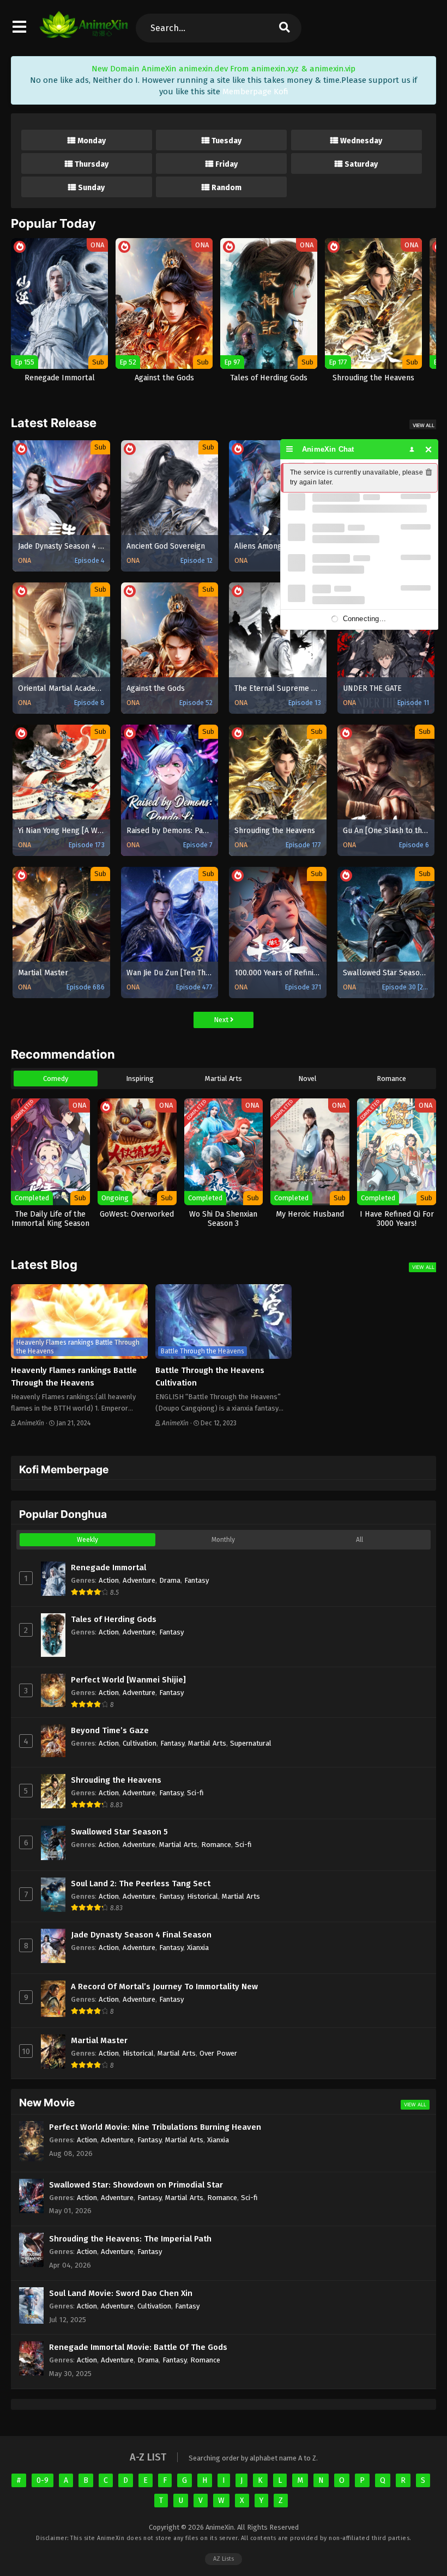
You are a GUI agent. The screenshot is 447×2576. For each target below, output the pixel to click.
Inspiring (140, 1079)
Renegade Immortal (108, 1568)
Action (109, 1580)
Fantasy (197, 1580)
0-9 (43, 2480)
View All (424, 425)
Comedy (56, 1079)
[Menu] (290, 449)
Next (222, 1020)
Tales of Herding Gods (114, 1619)
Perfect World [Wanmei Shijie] (128, 1680)
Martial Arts (224, 1079)
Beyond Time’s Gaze (110, 1730)
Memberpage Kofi (255, 92)
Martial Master (99, 2040)
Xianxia (198, 1948)
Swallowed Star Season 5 (119, 1832)
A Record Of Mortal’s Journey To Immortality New (164, 1986)
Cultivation (140, 1743)
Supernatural (251, 1743)
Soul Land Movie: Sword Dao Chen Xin (121, 2293)
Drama (170, 1580)
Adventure (139, 1580)
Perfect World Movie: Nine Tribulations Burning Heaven (155, 2127)
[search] (285, 28)
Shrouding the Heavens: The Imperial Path (130, 2239)
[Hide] (429, 449)
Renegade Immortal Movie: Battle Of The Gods (138, 2347)
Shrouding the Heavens (116, 1780)
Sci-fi (195, 1793)
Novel (307, 1079)
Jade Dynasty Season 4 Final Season (141, 1935)
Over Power (218, 2053)
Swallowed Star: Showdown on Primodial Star (136, 2185)
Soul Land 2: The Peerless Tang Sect (141, 1884)
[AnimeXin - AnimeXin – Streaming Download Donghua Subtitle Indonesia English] (84, 33)
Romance (391, 1079)
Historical (203, 1896)
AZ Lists (224, 2559)
